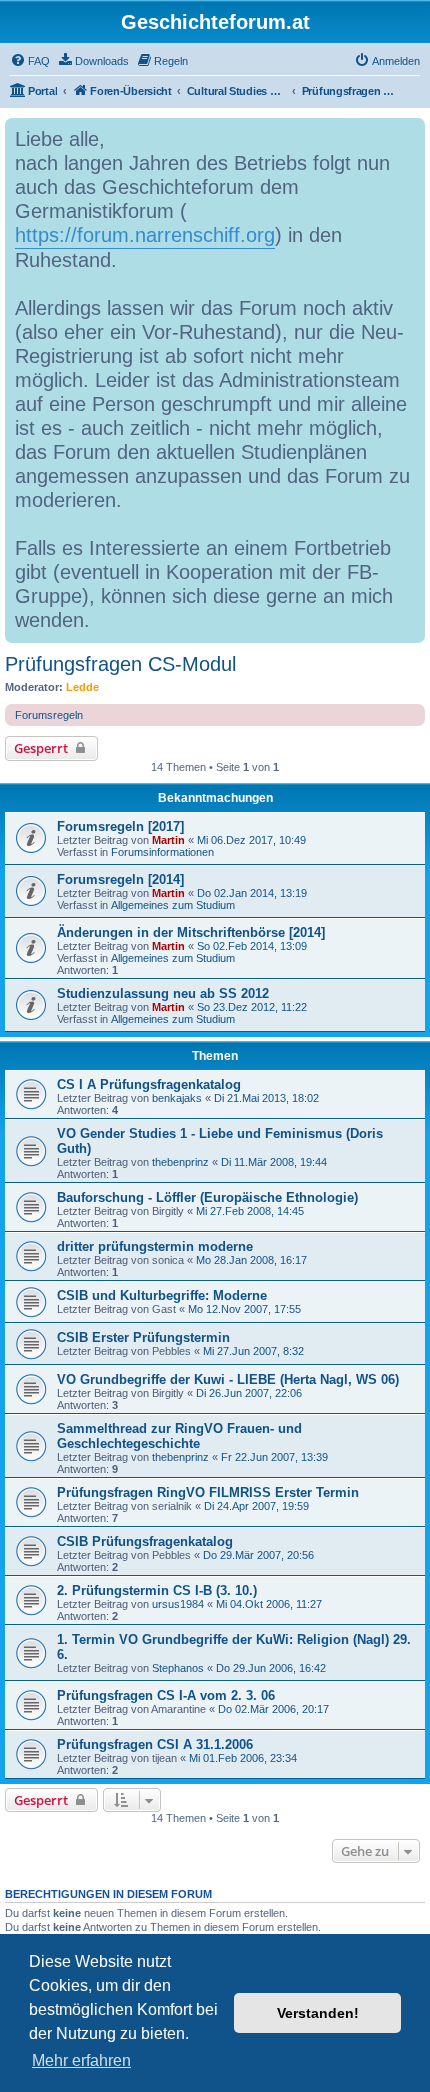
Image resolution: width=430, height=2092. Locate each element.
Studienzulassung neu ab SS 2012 (163, 993)
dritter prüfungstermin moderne (155, 1246)
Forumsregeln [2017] (120, 826)
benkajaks (177, 1098)
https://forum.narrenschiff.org (145, 235)
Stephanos (178, 1668)
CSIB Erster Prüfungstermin (143, 1337)
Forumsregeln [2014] (120, 879)
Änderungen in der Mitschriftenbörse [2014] (191, 932)
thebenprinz (180, 1162)
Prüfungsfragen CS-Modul (120, 664)
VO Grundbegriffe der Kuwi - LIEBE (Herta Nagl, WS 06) (228, 1379)
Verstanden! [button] (318, 2013)
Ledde (82, 687)
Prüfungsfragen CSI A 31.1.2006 (155, 1744)
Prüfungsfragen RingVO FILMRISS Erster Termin (208, 1492)
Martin (168, 840)
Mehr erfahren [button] (81, 2060)
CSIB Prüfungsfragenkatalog (145, 1541)
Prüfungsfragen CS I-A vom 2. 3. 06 (166, 1695)
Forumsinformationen (162, 852)
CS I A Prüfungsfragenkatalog (149, 1084)
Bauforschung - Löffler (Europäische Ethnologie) (207, 1197)
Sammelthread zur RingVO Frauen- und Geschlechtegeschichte (179, 1436)
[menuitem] (30, 61)
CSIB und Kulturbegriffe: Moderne (162, 1295)
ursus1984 (178, 1604)
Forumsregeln (49, 715)
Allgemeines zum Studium (173, 905)
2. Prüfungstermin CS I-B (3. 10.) (157, 1590)
